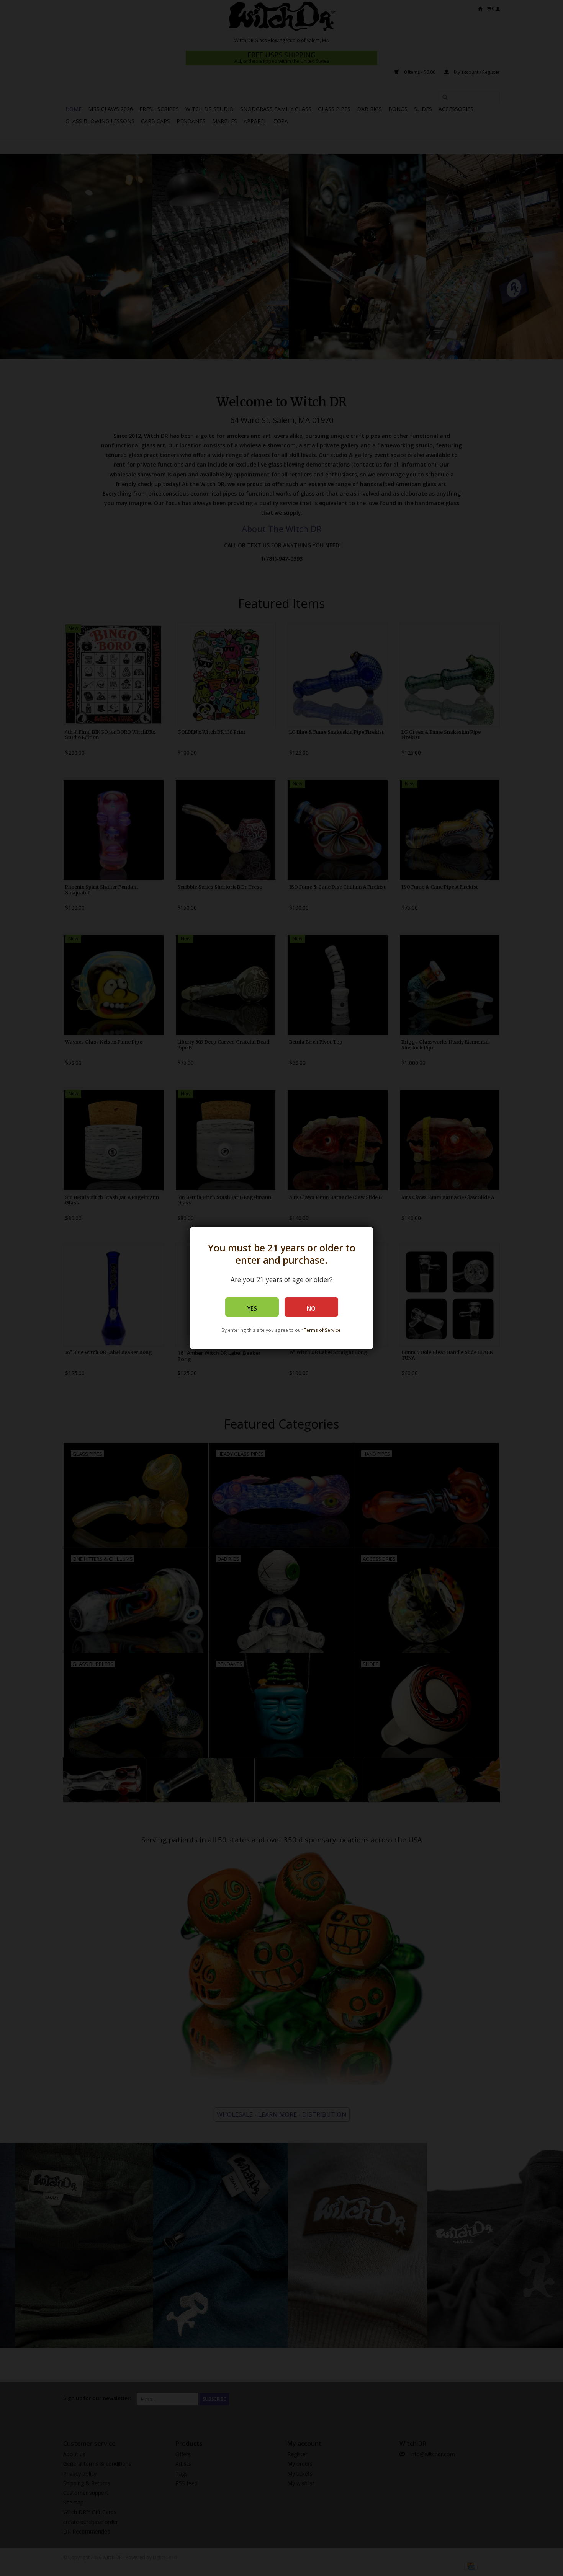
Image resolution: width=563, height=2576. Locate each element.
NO (311, 1309)
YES (252, 1309)
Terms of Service (322, 1330)
